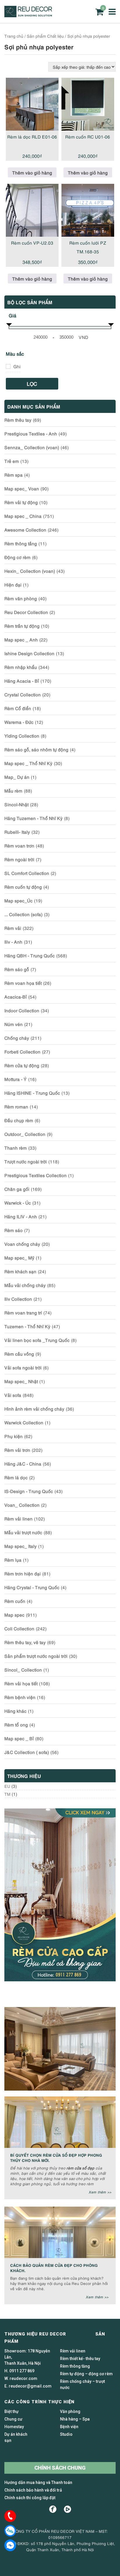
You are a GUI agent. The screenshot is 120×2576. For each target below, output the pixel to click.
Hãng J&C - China (23, 1463)
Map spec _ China (23, 516)
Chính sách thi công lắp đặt (30, 2498)
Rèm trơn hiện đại (23, 1573)
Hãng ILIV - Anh (21, 1216)
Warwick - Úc (18, 1203)
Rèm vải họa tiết (21, 1683)
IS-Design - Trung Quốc (29, 1491)
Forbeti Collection (22, 1051)
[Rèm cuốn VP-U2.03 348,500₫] (32, 210)
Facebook (53, 2509)
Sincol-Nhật (16, 804)
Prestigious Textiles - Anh (31, 433)
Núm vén (14, 1024)
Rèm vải (13, 928)
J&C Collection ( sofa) (27, 1752)
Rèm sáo (14, 1230)
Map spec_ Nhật (21, 1381)
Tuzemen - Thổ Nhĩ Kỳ (27, 1326)
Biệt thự (12, 2411)
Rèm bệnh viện (20, 1697)
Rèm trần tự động (22, 626)
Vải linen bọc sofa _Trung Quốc (37, 1340)
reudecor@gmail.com (30, 2386)
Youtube (67, 2509)
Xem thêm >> (100, 2192)
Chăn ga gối (17, 1189)
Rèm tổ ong (16, 1724)
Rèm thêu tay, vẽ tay (25, 1642)
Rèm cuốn (15, 1601)
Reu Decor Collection (26, 612)
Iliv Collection (18, 1299)
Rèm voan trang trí (23, 1312)
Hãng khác (15, 1711)
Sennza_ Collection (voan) (32, 447)
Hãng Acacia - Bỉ (22, 681)
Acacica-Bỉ (16, 997)
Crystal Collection (23, 694)
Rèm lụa (13, 1560)
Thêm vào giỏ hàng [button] (32, 172)
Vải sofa (13, 1395)
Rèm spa (14, 475)
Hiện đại (13, 584)
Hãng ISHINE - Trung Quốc (32, 1093)
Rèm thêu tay (18, 420)
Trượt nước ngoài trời (26, 1161)
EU (7, 1786)
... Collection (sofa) (23, 914)
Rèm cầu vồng (19, 1354)
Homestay (14, 2427)
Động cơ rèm (17, 557)
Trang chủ (14, 36)
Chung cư (13, 2419)
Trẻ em (12, 461)
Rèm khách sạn (20, 1271)
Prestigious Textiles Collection (36, 1175)
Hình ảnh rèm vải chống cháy (34, 1409)
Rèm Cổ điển (18, 708)
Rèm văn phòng (21, 598)
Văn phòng (70, 2411)
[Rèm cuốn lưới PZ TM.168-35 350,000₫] (88, 210)
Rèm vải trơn (17, 1450)
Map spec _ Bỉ (19, 1738)
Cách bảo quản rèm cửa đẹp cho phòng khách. (54, 2268)
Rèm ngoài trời (19, 859)
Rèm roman (16, 1106)
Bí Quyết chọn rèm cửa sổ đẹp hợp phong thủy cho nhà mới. (56, 2157)
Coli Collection (19, 1628)
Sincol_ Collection (23, 1670)
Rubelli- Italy (17, 832)
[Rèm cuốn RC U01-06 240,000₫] (88, 104)
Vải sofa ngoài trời (23, 1367)
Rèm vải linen (18, 1518)
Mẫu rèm (13, 790)
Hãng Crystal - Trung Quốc (32, 1587)
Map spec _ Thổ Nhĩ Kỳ (28, 763)
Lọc (32, 384)
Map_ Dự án (17, 777)
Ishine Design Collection (29, 653)
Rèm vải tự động (21, 502)
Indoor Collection (22, 1010)
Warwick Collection (24, 1422)
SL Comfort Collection (27, 873)
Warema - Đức (19, 722)
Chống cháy (17, 1038)
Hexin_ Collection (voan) (30, 571)
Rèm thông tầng (21, 543)
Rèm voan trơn (19, 845)
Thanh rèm (16, 1148)
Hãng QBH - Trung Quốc (30, 955)
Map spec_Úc (18, 900)
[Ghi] (8, 366)
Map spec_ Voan (22, 488)
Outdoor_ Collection (25, 1134)
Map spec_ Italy (21, 1546)
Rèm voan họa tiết (23, 983)
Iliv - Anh (13, 942)
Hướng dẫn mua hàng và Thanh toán (38, 2482)
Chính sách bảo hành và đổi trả (33, 2490)
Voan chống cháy (22, 1244)
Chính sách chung (60, 2468)
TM (7, 1794)
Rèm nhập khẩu (21, 667)
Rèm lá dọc (16, 1477)
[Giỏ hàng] (99, 12)
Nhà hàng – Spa (75, 2419)
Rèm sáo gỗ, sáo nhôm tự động (36, 749)
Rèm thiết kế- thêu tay (80, 2359)
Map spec (14, 1615)
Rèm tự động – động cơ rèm (86, 2374)
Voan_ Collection (22, 1505)
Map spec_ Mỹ (19, 1257)
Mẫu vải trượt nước (23, 1532)
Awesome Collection (25, 530)
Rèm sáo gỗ (17, 969)
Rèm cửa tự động (22, 1065)
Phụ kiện (14, 1436)
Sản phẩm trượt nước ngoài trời (36, 1656)
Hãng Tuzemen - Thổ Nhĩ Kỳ (33, 818)
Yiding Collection (22, 736)
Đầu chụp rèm (19, 1120)
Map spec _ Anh (21, 639)
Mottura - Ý (16, 1079)
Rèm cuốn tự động (23, 887)
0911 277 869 (22, 2371)
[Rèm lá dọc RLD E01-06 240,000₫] (32, 104)
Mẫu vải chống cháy (25, 1285)
